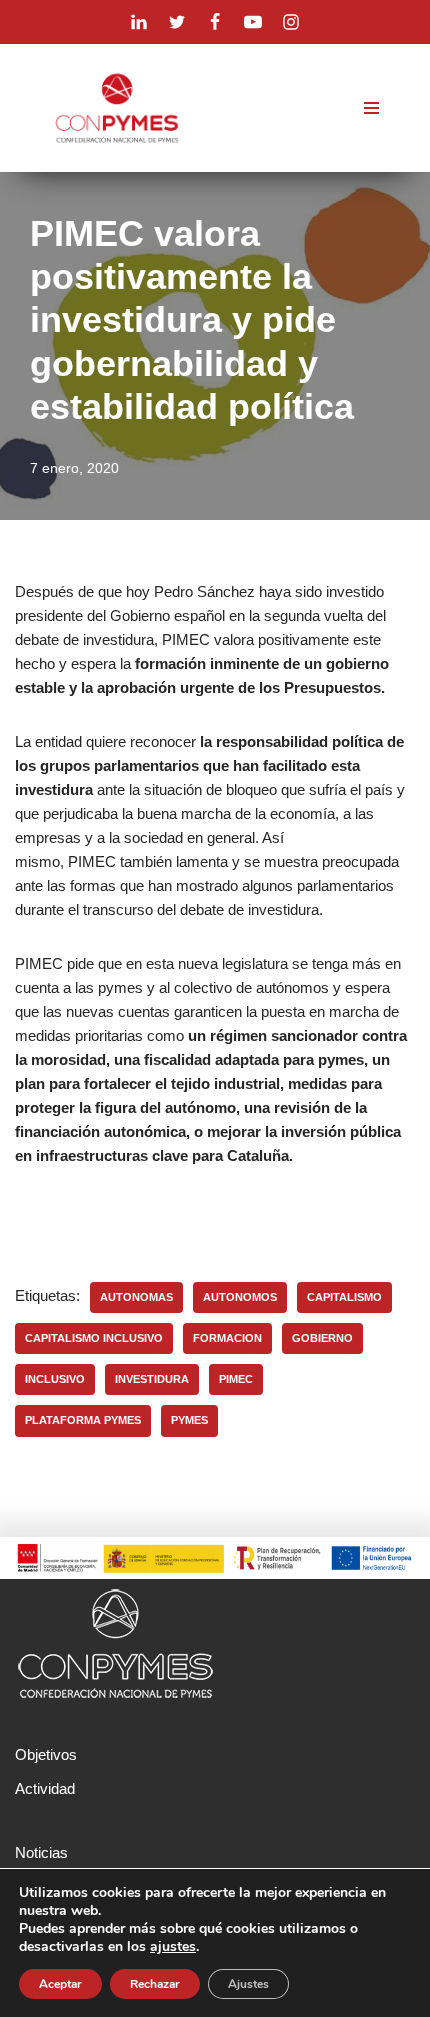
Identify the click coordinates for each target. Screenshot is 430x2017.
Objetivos (46, 1754)
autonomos (240, 1297)
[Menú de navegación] (371, 108)
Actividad (45, 1788)
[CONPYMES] (117, 108)
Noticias (41, 1852)
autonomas (136, 1297)
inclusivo (55, 1379)
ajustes (173, 1947)
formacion (227, 1338)
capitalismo (344, 1297)
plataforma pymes (83, 1420)
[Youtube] (253, 22)
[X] (177, 22)
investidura (152, 1379)
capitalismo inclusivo (94, 1338)
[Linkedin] (139, 22)
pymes (189, 1420)
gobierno (322, 1338)
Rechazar (155, 1984)
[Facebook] (215, 22)
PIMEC (236, 1379)
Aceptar (60, 1984)
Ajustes (248, 1984)
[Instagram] (291, 22)
